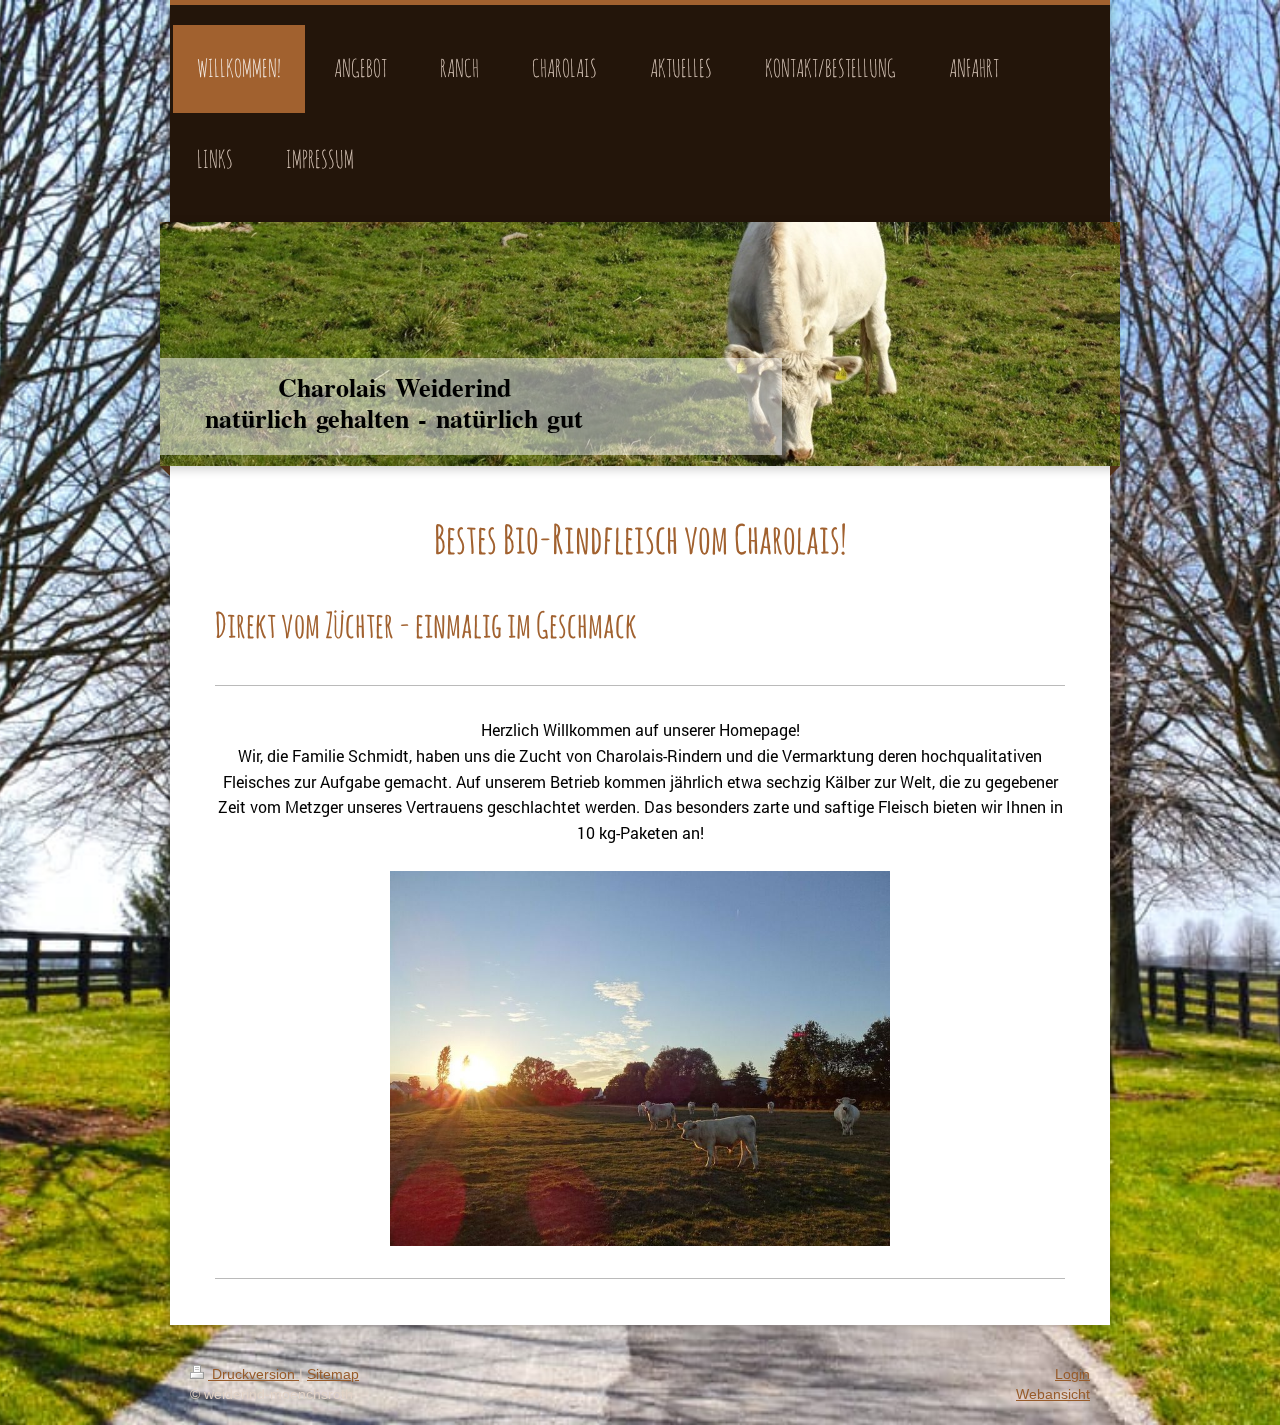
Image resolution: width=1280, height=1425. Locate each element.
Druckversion (253, 1374)
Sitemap (333, 1374)
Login (1072, 1374)
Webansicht (1053, 1394)
